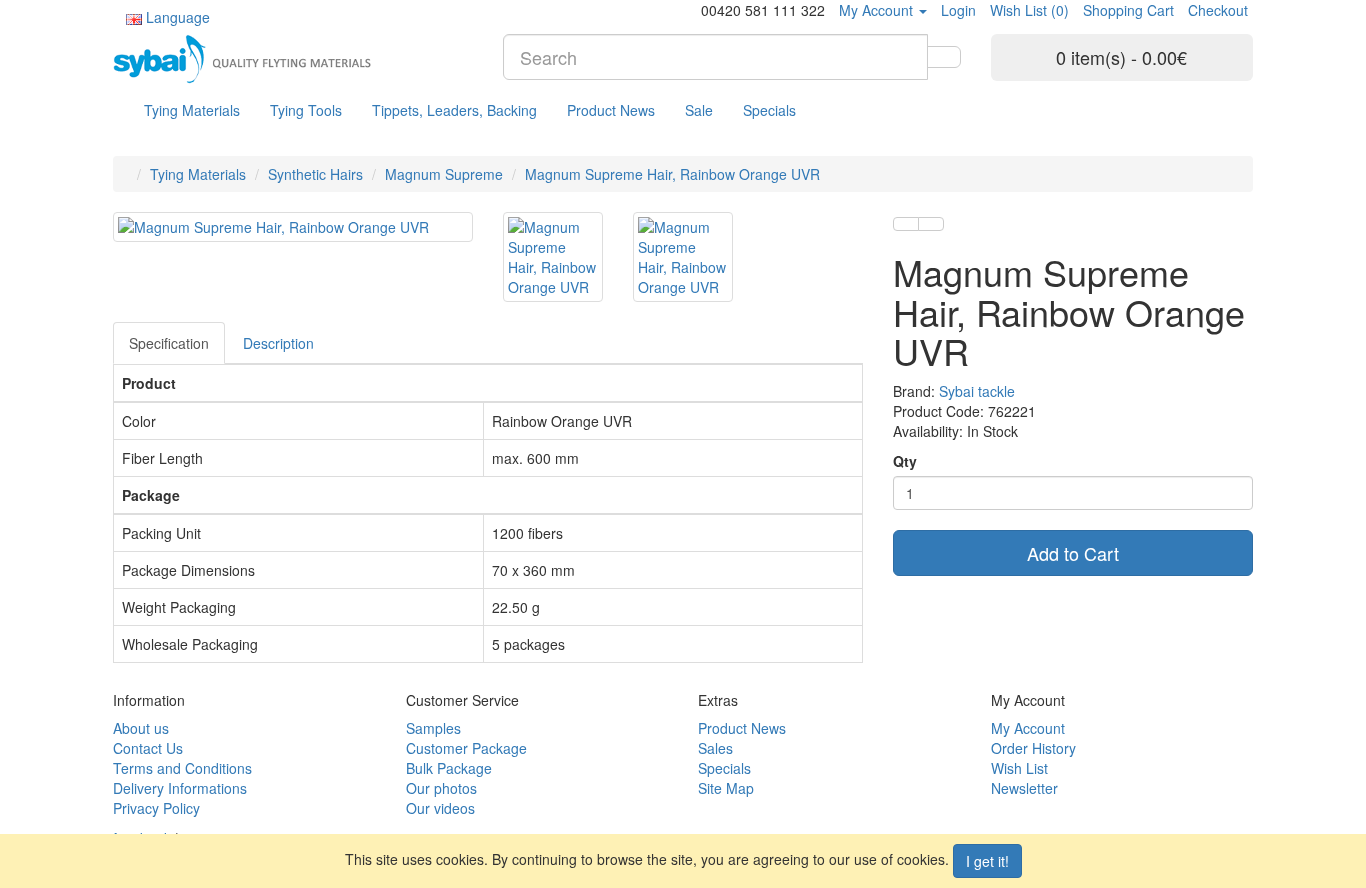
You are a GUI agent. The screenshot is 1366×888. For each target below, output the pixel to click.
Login (958, 10)
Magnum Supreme (444, 174)
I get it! (987, 861)
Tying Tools (306, 110)
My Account (1028, 728)
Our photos (441, 788)
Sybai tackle (977, 391)
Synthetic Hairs (315, 174)
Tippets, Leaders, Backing (454, 110)
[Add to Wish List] (906, 224)
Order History (1033, 748)
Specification (169, 343)
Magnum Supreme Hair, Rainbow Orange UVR (672, 174)
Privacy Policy (156, 808)
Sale (699, 110)
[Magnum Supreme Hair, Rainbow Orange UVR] (293, 227)
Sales (715, 748)
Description (278, 343)
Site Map (726, 788)
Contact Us (148, 748)
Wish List (1019, 768)
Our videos (440, 808)
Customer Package (466, 748)
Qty (905, 461)
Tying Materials (192, 110)
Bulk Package (449, 768)
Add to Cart (1073, 553)
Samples (433, 728)
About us (141, 728)
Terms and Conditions (182, 768)
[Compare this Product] (931, 224)
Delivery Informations (180, 788)
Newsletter (1024, 788)
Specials (769, 110)
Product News (611, 110)
